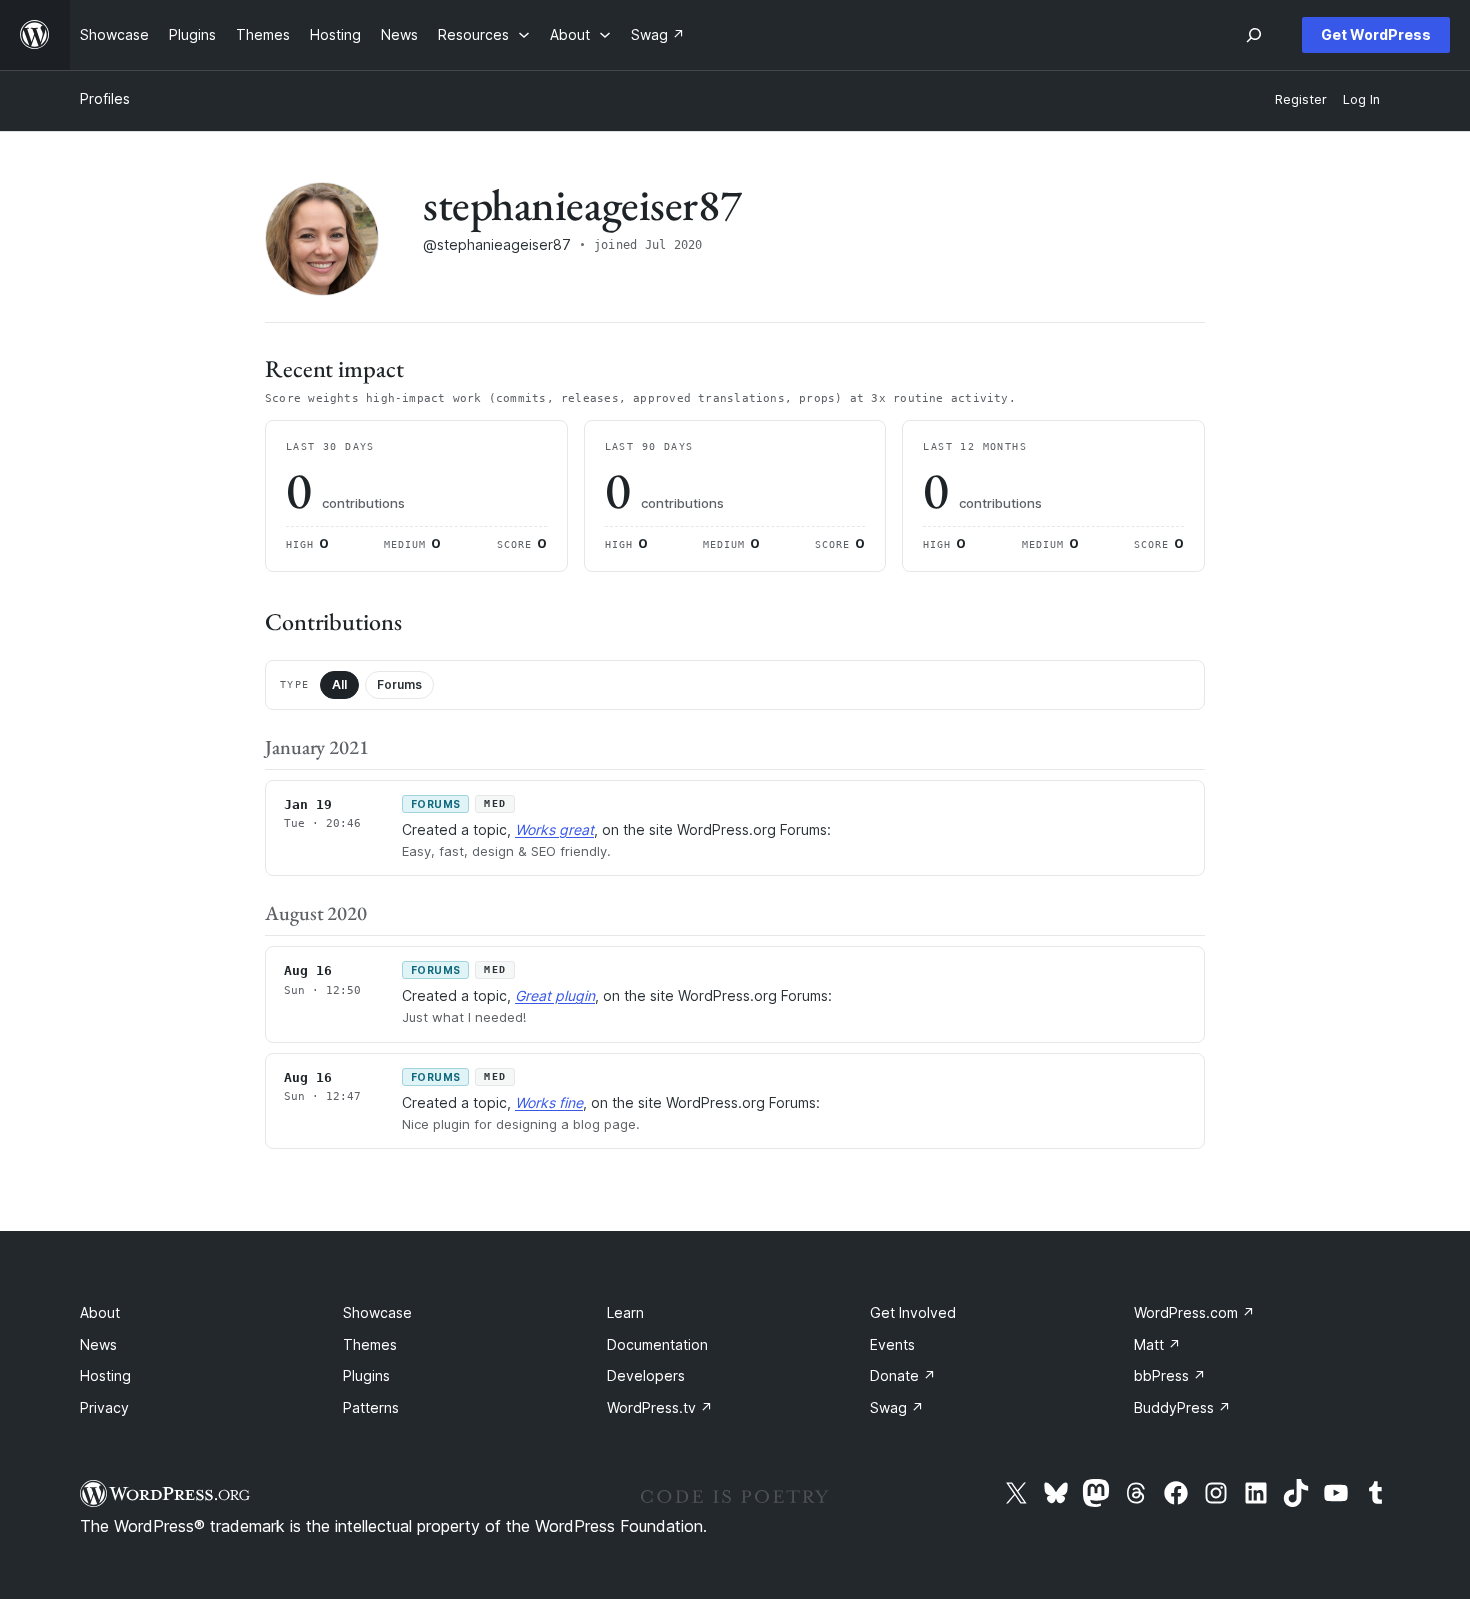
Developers (646, 1375)
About (100, 1312)
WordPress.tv (660, 1407)
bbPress (1170, 1375)
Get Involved (913, 1312)
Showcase (377, 1312)
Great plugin (555, 995)
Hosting (105, 1375)
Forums (399, 684)
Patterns (371, 1407)
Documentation (657, 1344)
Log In (1361, 99)
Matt (1157, 1344)
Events (892, 1344)
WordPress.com (1194, 1312)
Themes (370, 1344)
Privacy (104, 1407)
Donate (903, 1375)
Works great (554, 829)
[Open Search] (1254, 35)
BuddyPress (1182, 1407)
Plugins (366, 1375)
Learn (625, 1312)
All (339, 684)
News (98, 1344)
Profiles (105, 98)
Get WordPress (1376, 34)
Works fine (549, 1102)
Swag (897, 1407)
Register (1301, 99)
